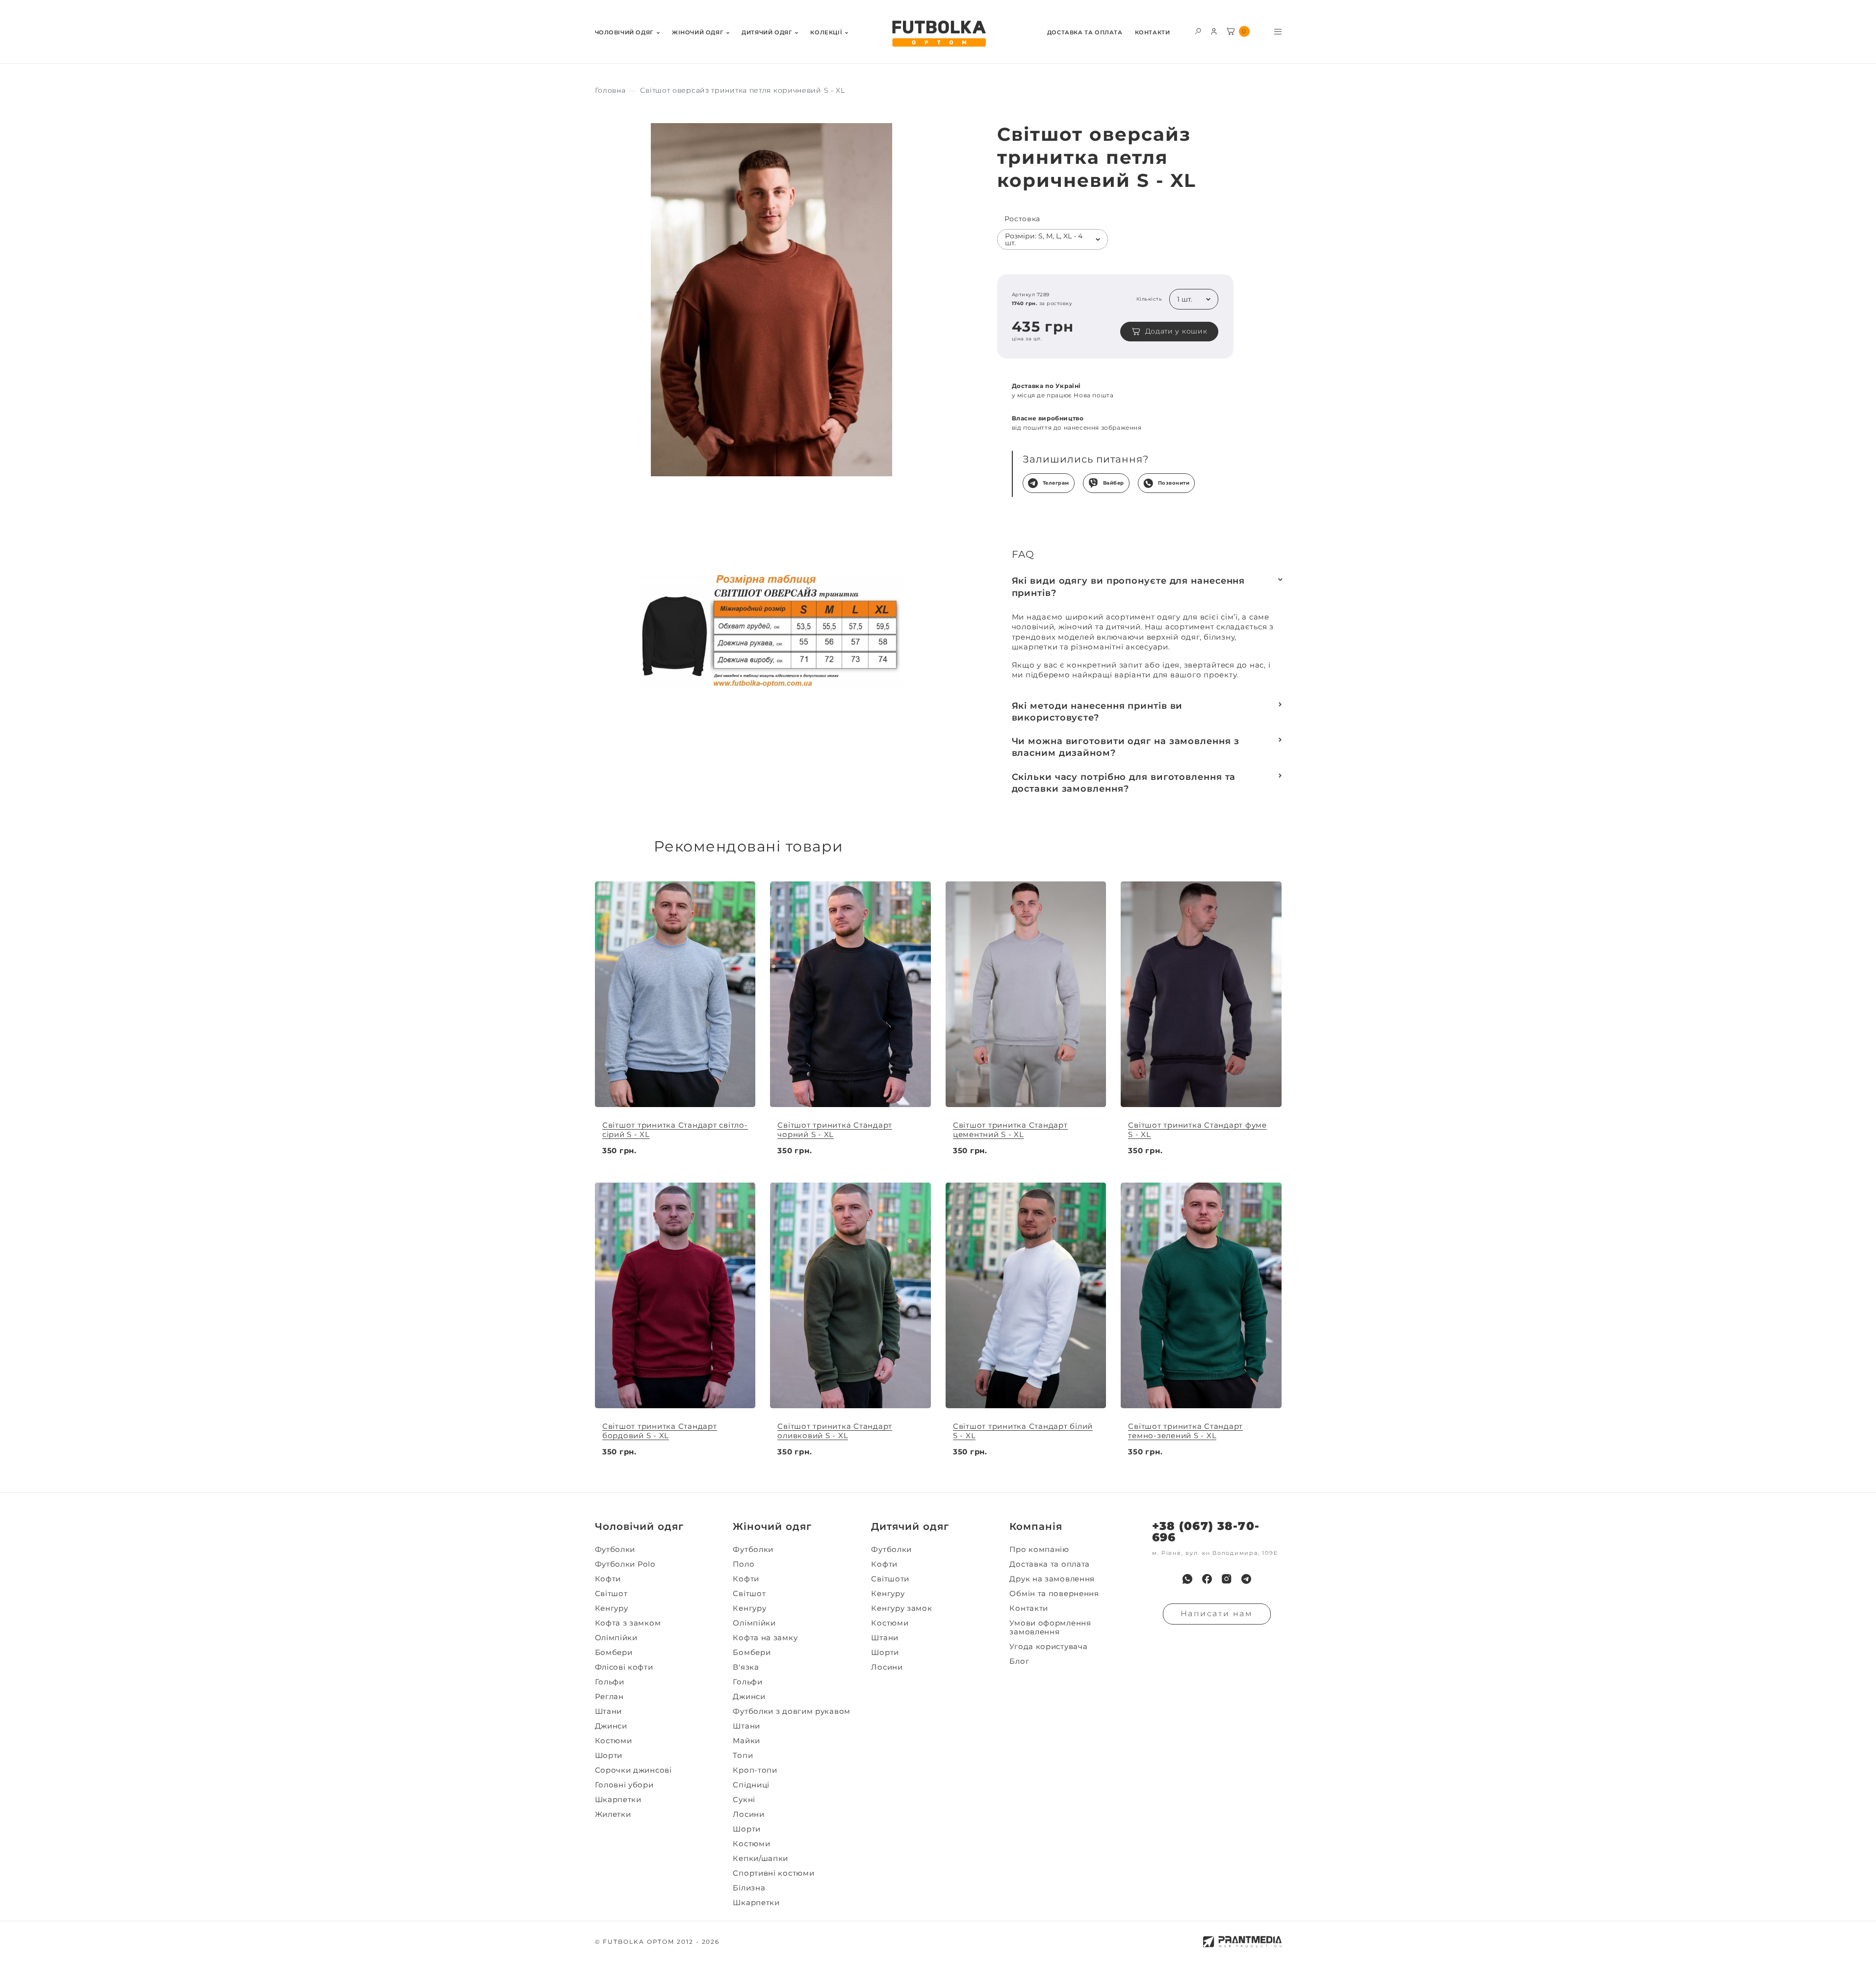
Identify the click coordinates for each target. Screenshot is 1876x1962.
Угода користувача (1048, 1647)
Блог (1019, 1661)
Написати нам (1217, 1613)
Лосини (748, 1814)
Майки (746, 1741)
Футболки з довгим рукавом (792, 1711)
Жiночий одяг (698, 33)
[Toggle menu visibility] (1278, 32)
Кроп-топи (755, 1770)
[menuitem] (627, 32)
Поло (744, 1564)
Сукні (744, 1800)
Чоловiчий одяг (624, 33)
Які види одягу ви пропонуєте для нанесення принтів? (1129, 587)
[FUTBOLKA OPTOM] (938, 34)
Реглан (609, 1697)
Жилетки (613, 1814)
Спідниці (751, 1785)
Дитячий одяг (767, 33)
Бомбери (614, 1652)
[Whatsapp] (1187, 1579)
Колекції (826, 33)
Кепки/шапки (760, 1859)
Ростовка (1023, 219)
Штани (609, 1711)
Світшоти (890, 1579)
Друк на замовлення (1052, 1579)
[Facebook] (1207, 1579)
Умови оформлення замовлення (1050, 1627)
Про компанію (1039, 1549)
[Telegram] (1246, 1579)
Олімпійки (616, 1638)
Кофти (608, 1579)
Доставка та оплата (1085, 33)
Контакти (1153, 33)
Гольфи (610, 1682)
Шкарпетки (618, 1800)
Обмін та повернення (1054, 1594)
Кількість (1149, 299)
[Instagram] (1227, 1579)
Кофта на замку (765, 1638)
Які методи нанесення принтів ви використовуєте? (1097, 712)
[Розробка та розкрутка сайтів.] (1242, 1942)
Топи (743, 1755)
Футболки (615, 1549)
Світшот (611, 1594)
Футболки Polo (625, 1564)
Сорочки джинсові (633, 1770)
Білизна (749, 1888)
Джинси (611, 1726)
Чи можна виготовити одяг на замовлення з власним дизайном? (1126, 747)
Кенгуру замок (901, 1608)
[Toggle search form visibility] (1198, 31)
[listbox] (1053, 239)
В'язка (746, 1667)
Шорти (609, 1755)
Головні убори (624, 1785)
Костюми (614, 1741)
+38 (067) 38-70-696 (1206, 1532)
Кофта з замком (628, 1623)
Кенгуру (612, 1608)
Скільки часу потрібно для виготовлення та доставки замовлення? (1124, 783)
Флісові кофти (624, 1667)
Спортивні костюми (773, 1873)
